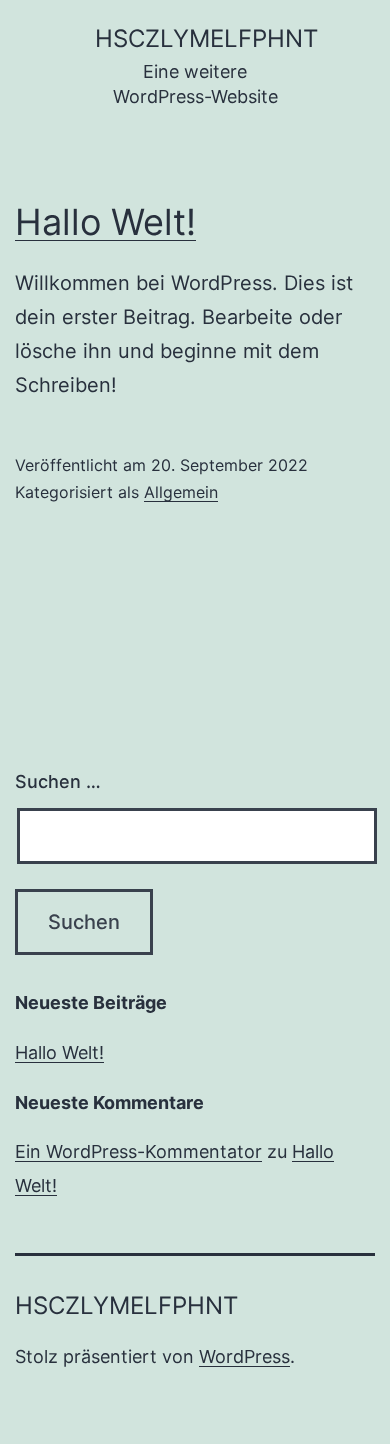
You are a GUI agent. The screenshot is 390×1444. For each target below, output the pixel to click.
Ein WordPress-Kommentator (138, 1151)
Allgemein (181, 492)
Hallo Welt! (105, 222)
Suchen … (58, 781)
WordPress (244, 1356)
